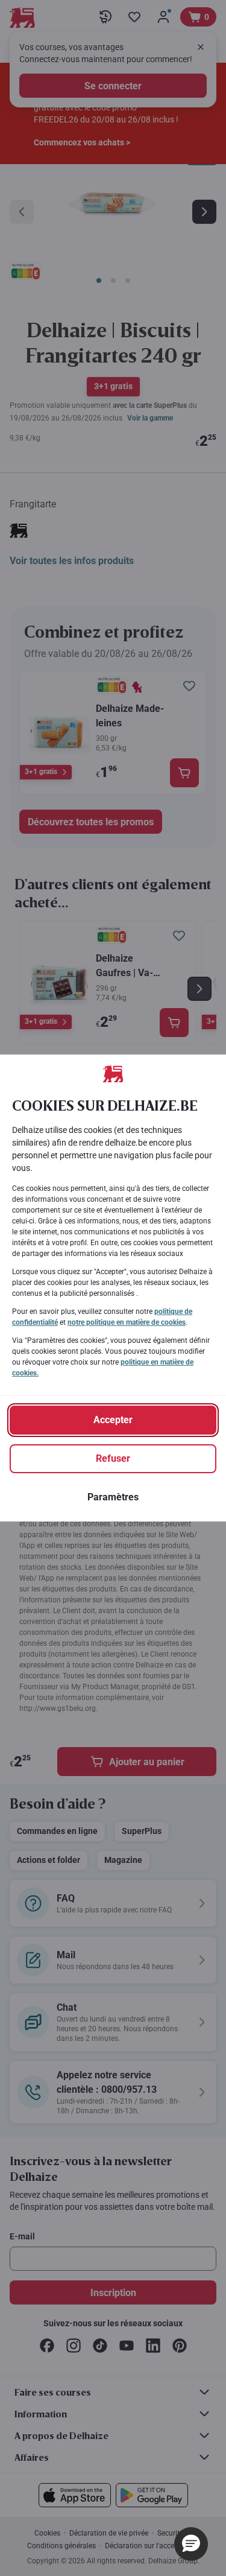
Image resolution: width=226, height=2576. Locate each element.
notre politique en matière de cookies (127, 1322)
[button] (191, 2544)
